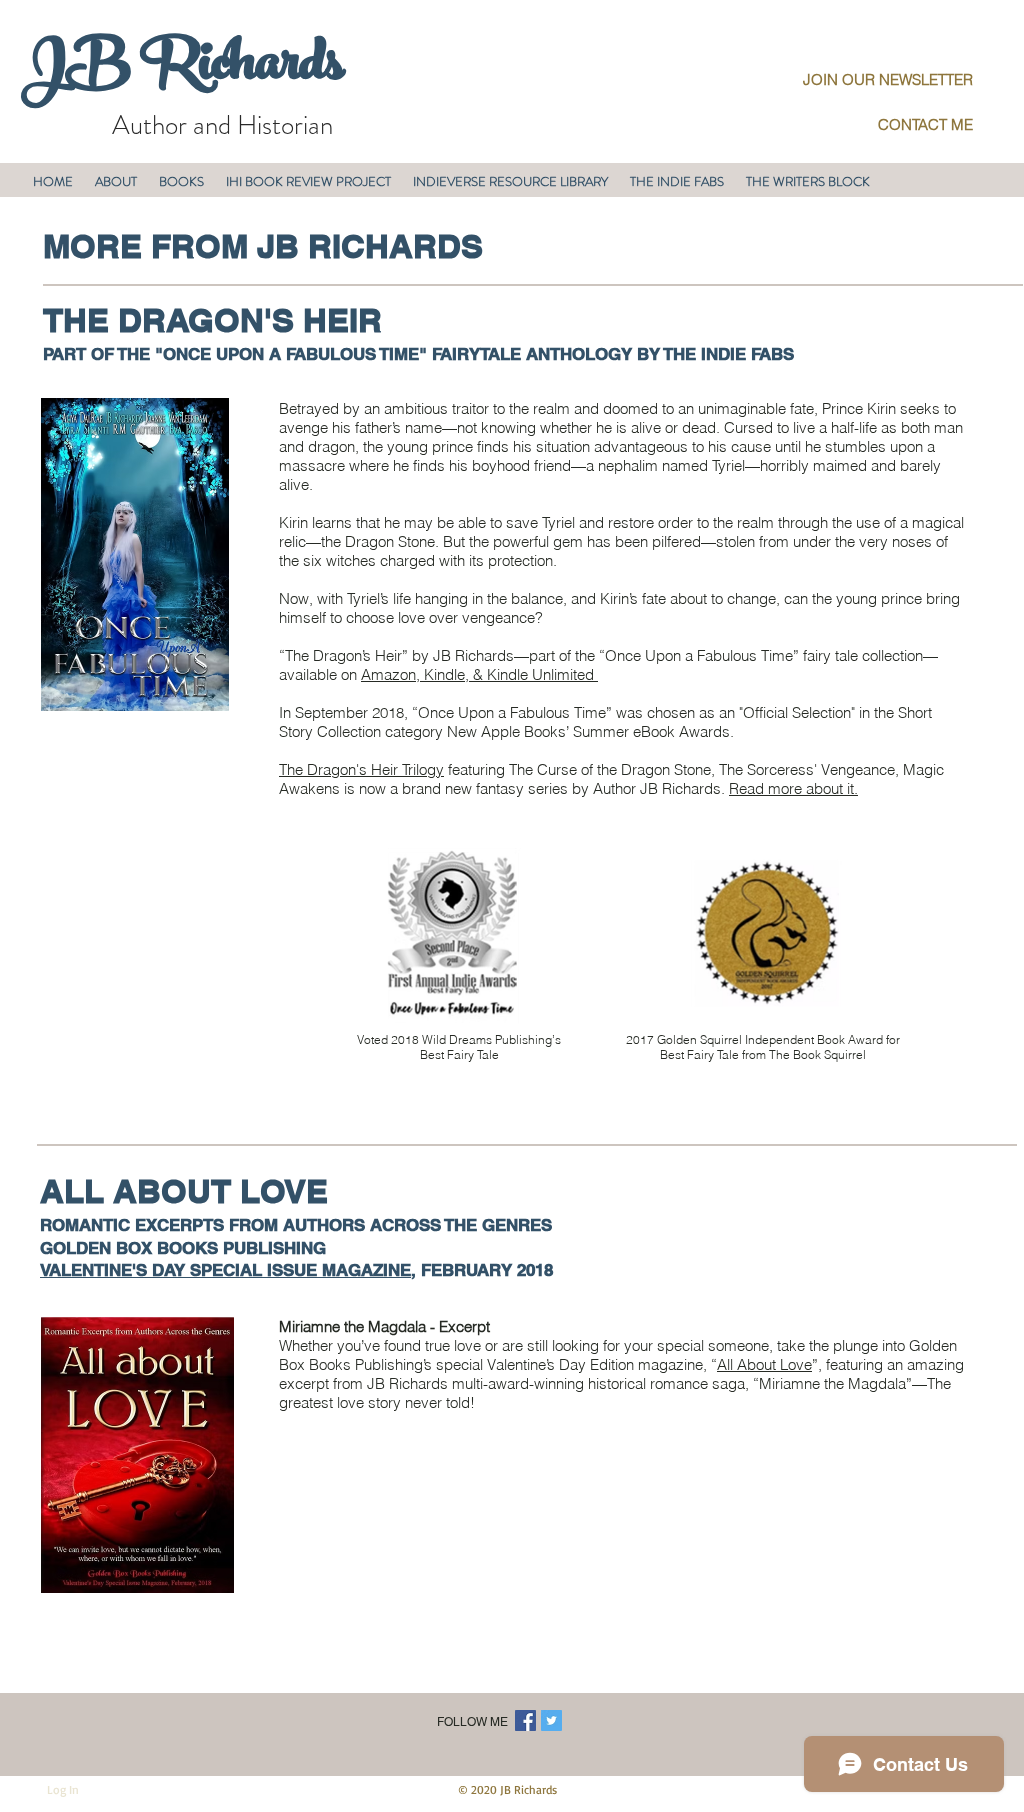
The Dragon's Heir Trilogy (361, 769)
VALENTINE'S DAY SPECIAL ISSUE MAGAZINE (225, 1270)
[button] (116, 181)
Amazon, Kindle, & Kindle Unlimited (479, 674)
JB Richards (182, 69)
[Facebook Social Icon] (525, 1720)
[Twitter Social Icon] (551, 1720)
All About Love (764, 1364)
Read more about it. (793, 788)
